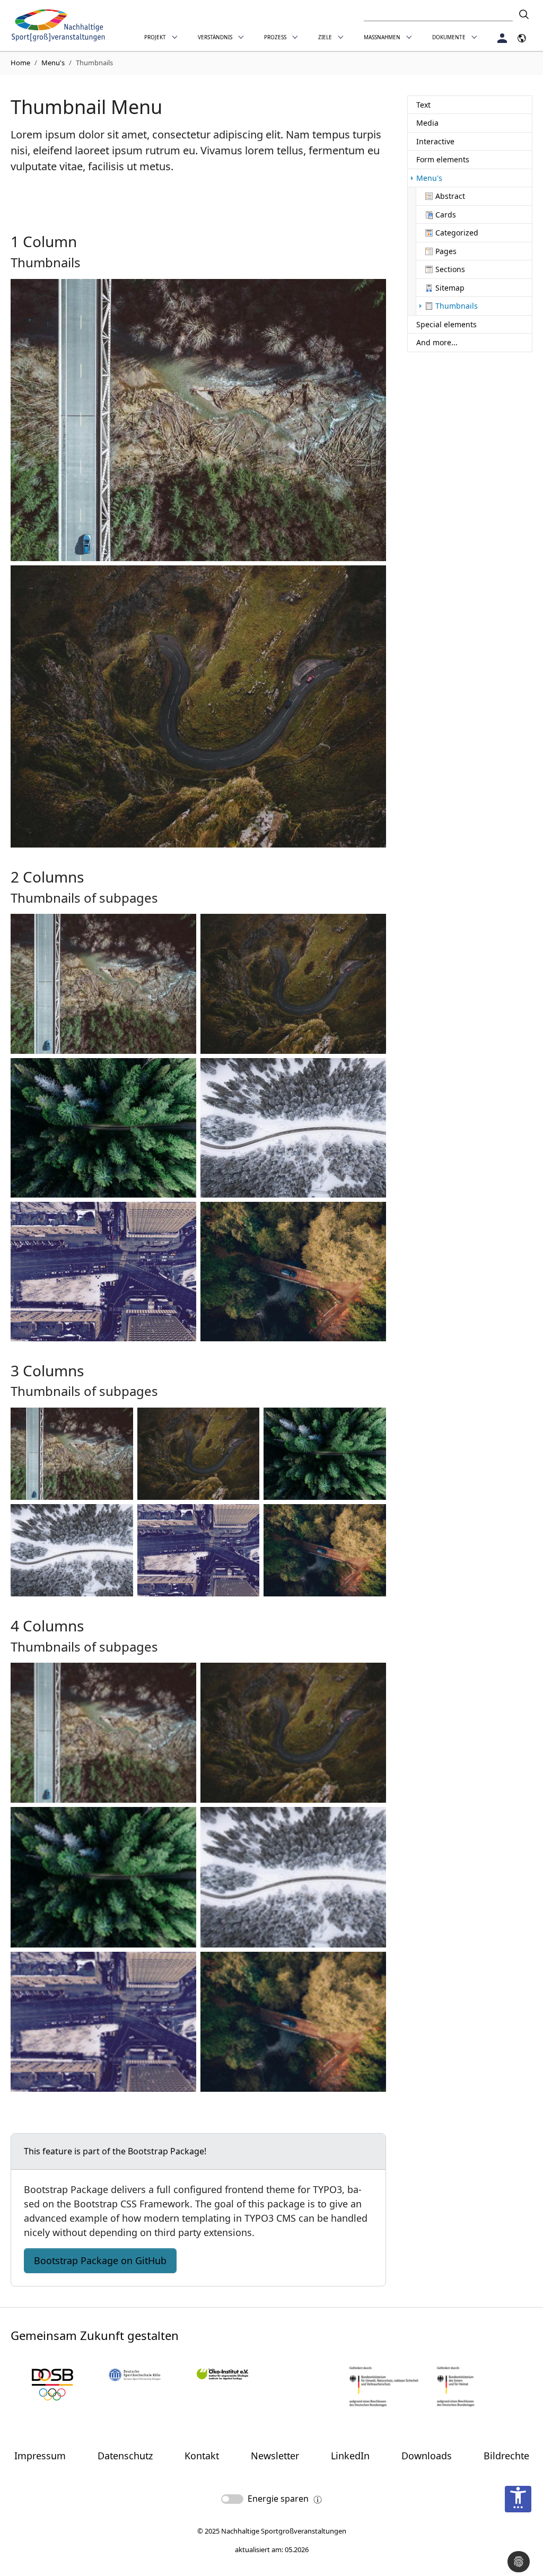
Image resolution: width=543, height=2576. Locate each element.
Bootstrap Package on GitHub (100, 2260)
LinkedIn (350, 2456)
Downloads (427, 2456)
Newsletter (275, 2456)
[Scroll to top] (518, 2533)
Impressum (40, 2456)
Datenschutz (125, 2456)
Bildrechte (506, 2456)
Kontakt (202, 2456)
